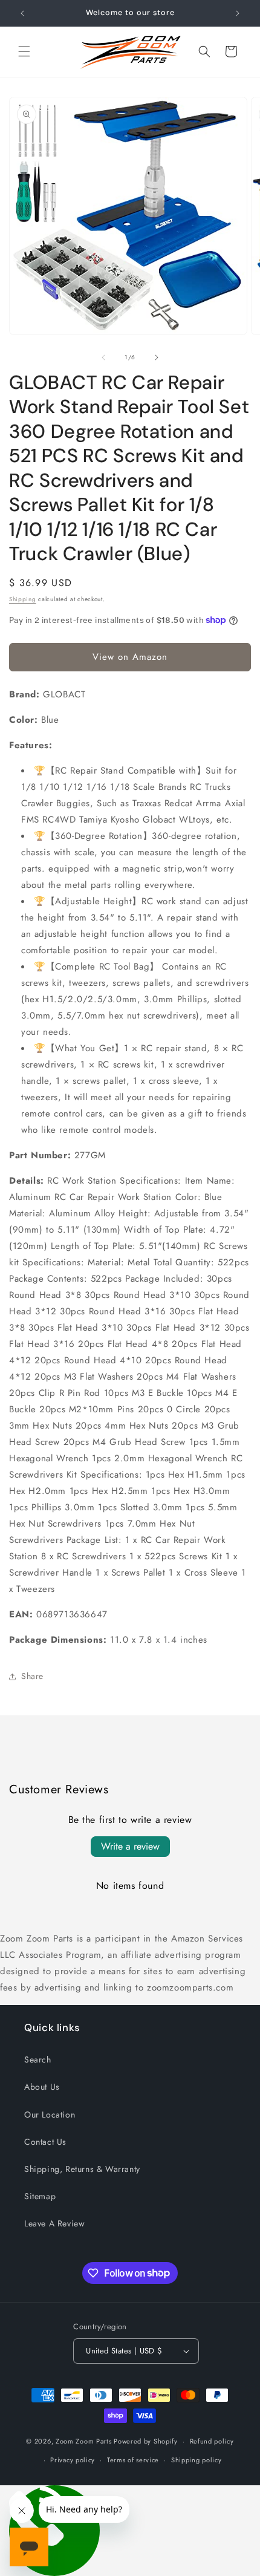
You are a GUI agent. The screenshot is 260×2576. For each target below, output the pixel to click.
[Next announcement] (238, 13)
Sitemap (40, 2196)
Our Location (50, 2115)
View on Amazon (130, 657)
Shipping (23, 599)
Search (38, 2059)
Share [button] (32, 1676)
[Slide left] (103, 357)
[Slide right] (157, 357)
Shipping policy (197, 2460)
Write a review (130, 1846)
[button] (24, 51)
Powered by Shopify (146, 2441)
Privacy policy (73, 2460)
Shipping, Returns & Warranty (82, 2169)
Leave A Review (54, 2223)
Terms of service (133, 2460)
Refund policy (212, 2441)
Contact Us (45, 2142)
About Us (42, 2087)
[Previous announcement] (22, 13)
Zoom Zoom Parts (84, 2441)
